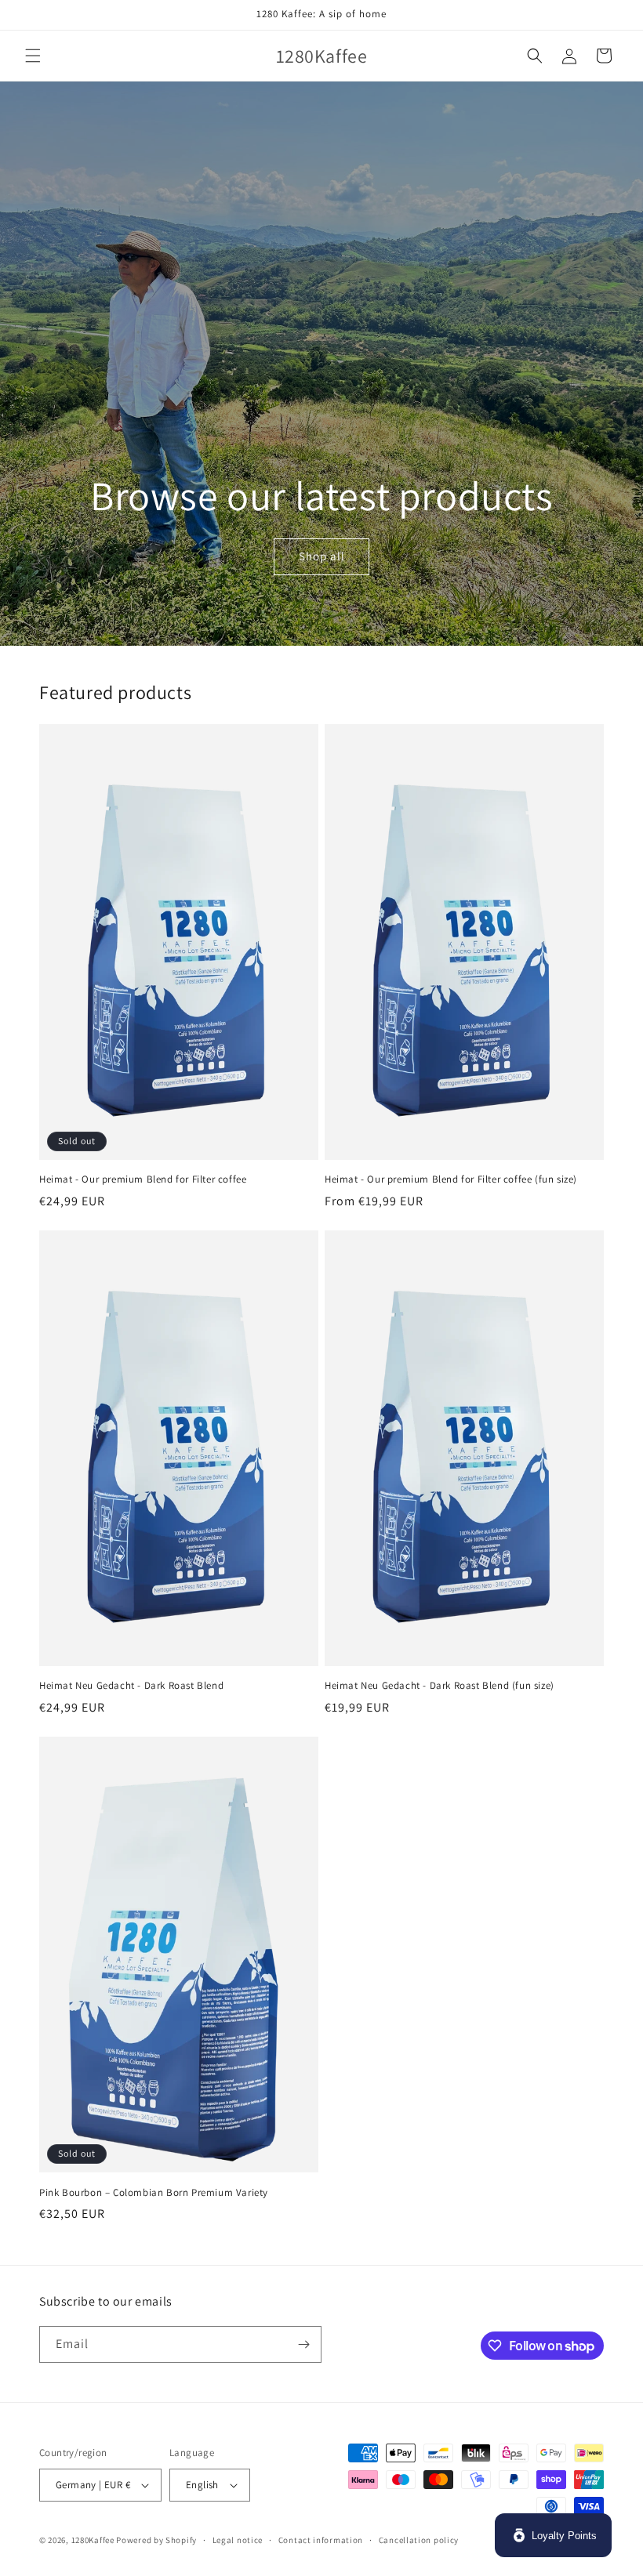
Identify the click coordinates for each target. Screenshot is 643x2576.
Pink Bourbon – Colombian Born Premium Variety (154, 2193)
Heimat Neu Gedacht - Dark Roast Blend (131, 1686)
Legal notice (238, 2540)
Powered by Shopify (156, 2540)
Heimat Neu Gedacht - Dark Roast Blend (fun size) (440, 1686)
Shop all (321, 557)
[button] (33, 56)
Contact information (321, 2540)
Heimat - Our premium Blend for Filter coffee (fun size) (451, 1179)
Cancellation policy (419, 2540)
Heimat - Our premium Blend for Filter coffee (143, 1179)
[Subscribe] (303, 2344)
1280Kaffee (93, 2540)
